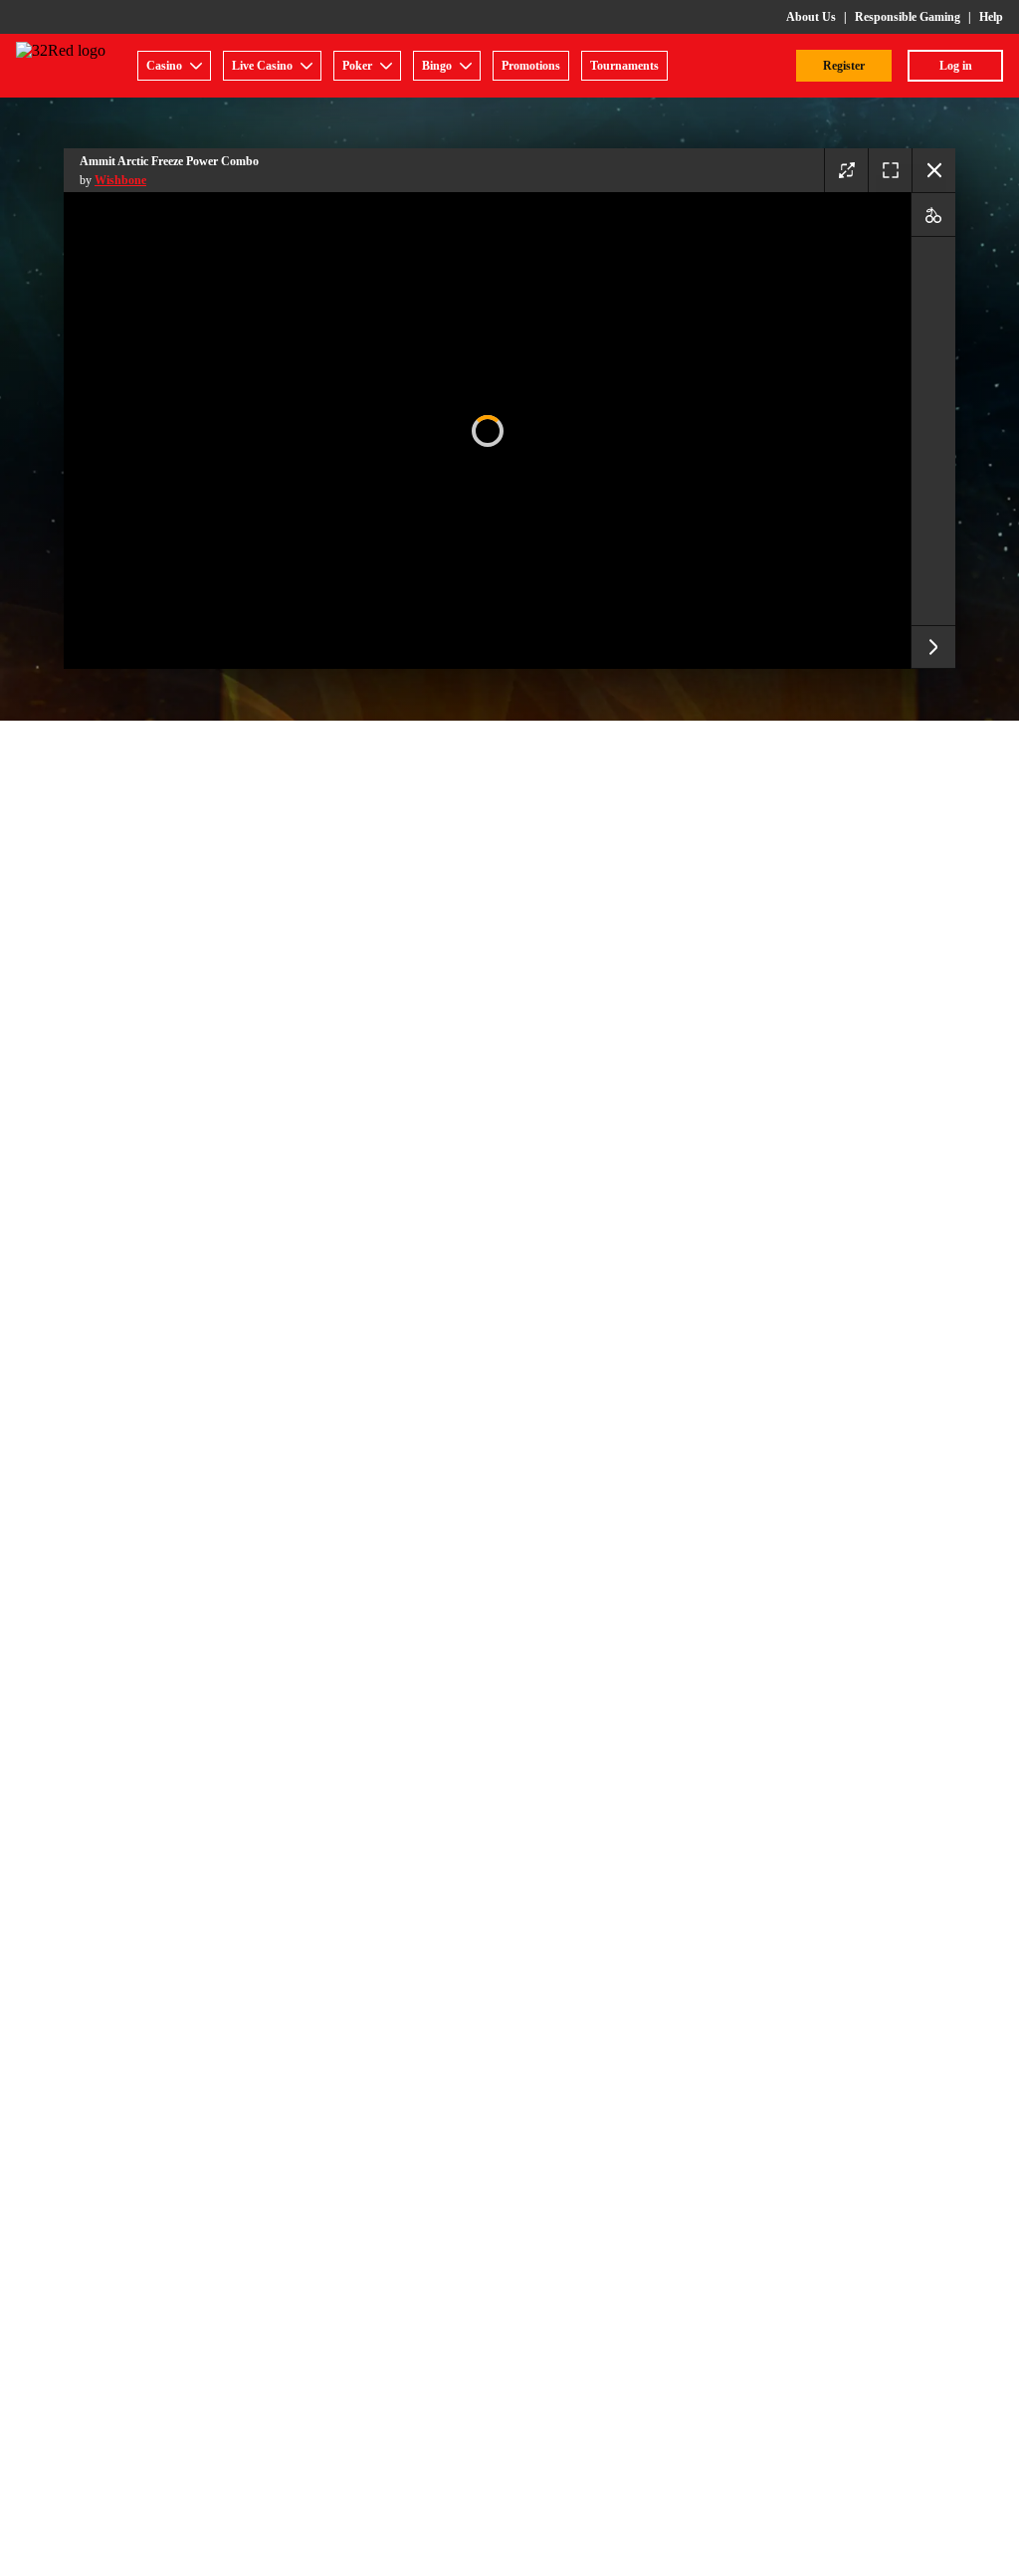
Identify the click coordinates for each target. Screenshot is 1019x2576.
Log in (956, 66)
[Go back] (933, 170)
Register (844, 66)
